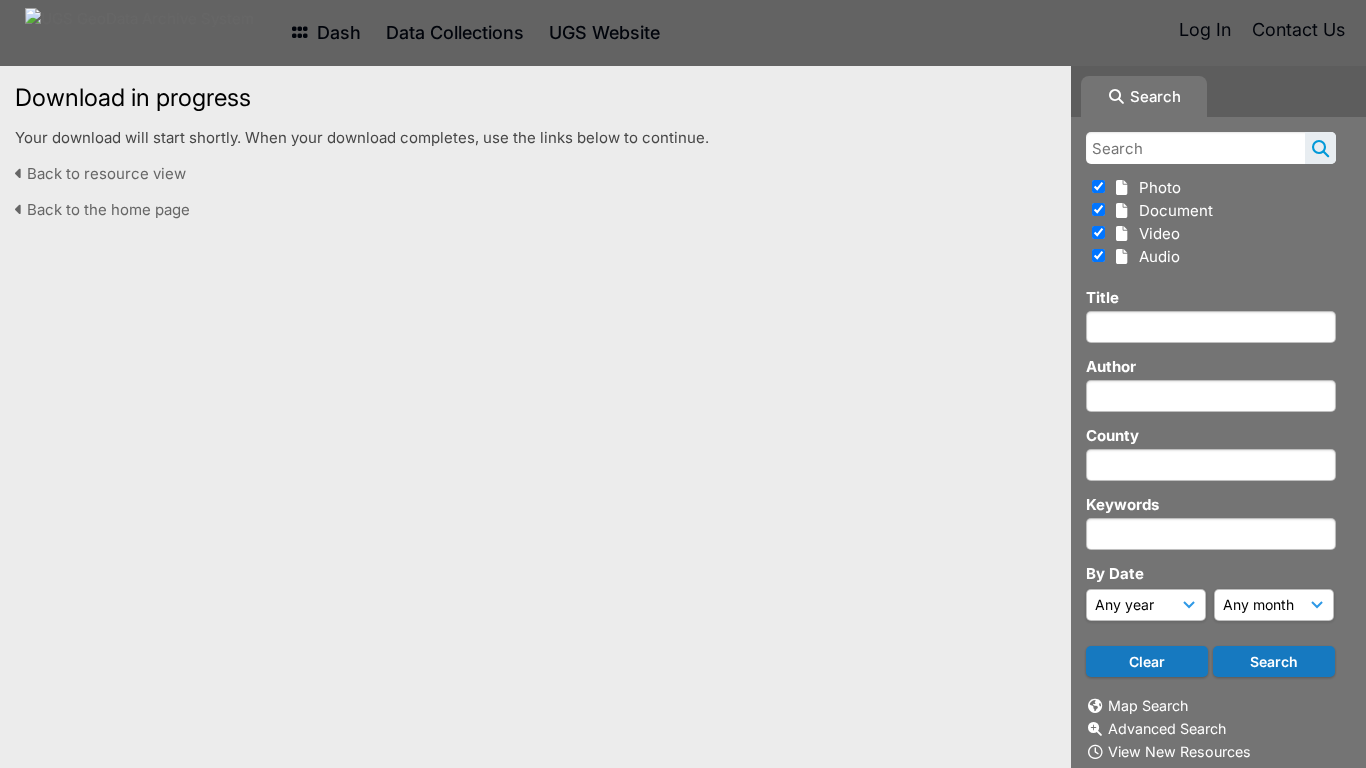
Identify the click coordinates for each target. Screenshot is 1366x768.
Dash (336, 32)
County (1112, 435)
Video (1155, 233)
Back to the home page (106, 209)
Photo (1156, 187)
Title (1102, 297)
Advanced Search (1167, 728)
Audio (1155, 256)
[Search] (1320, 148)
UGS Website (604, 32)
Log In (1205, 29)
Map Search (1148, 705)
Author (1111, 366)
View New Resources (1179, 751)
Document (1172, 210)
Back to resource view (104, 173)
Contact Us (1298, 29)
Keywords (1122, 504)
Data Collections (455, 32)
